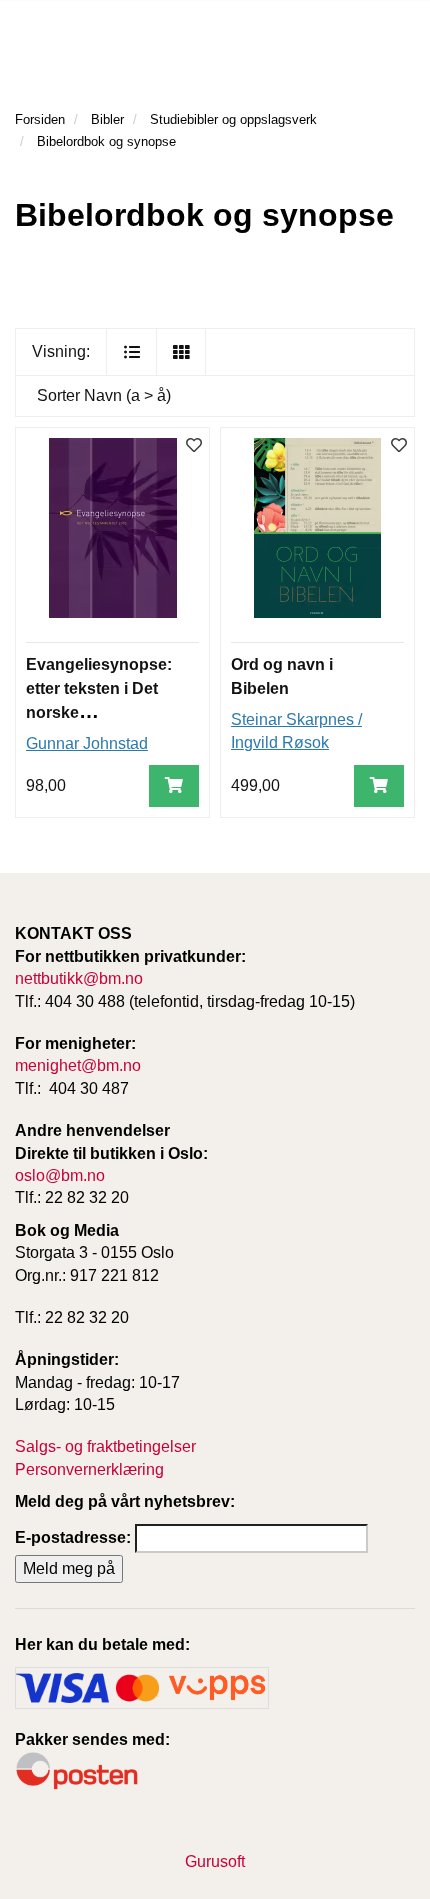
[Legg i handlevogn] (174, 786)
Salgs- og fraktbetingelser (105, 1446)
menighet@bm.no (78, 1065)
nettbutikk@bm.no (79, 978)
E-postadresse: (73, 1537)
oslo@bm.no (60, 1175)
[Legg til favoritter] (194, 446)
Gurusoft (215, 1861)
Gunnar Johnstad (87, 743)
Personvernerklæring (89, 1469)
